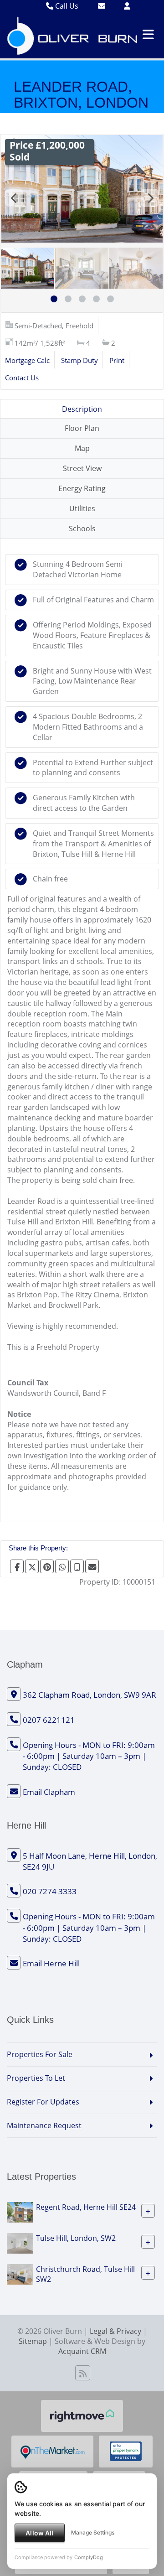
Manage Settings (93, 2532)
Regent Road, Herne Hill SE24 (86, 2207)
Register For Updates (43, 2102)
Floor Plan (82, 428)
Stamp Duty (79, 360)
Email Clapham (49, 1792)
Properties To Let (36, 2078)
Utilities (82, 508)
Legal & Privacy (115, 2331)
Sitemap (33, 2341)
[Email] (92, 1566)
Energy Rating (82, 488)
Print (117, 360)
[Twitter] (32, 1566)
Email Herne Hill (51, 1963)
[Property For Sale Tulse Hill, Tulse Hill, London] (20, 2242)
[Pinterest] (47, 1566)
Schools (82, 529)
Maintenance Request (44, 2125)
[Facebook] (17, 1566)
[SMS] (77, 1566)
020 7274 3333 (50, 1891)
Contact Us (22, 378)
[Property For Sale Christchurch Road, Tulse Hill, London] (20, 2273)
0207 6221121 (49, 1720)
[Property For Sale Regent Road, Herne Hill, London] (20, 2211)
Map (82, 448)
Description (82, 409)
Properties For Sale (40, 2054)
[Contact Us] (127, 6)
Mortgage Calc (27, 360)
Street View (82, 468)
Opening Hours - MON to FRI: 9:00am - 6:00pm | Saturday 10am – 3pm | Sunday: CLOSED (89, 1756)
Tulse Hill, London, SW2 (76, 2238)
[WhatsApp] (62, 1566)
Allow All (39, 2533)
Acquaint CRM (82, 2351)
